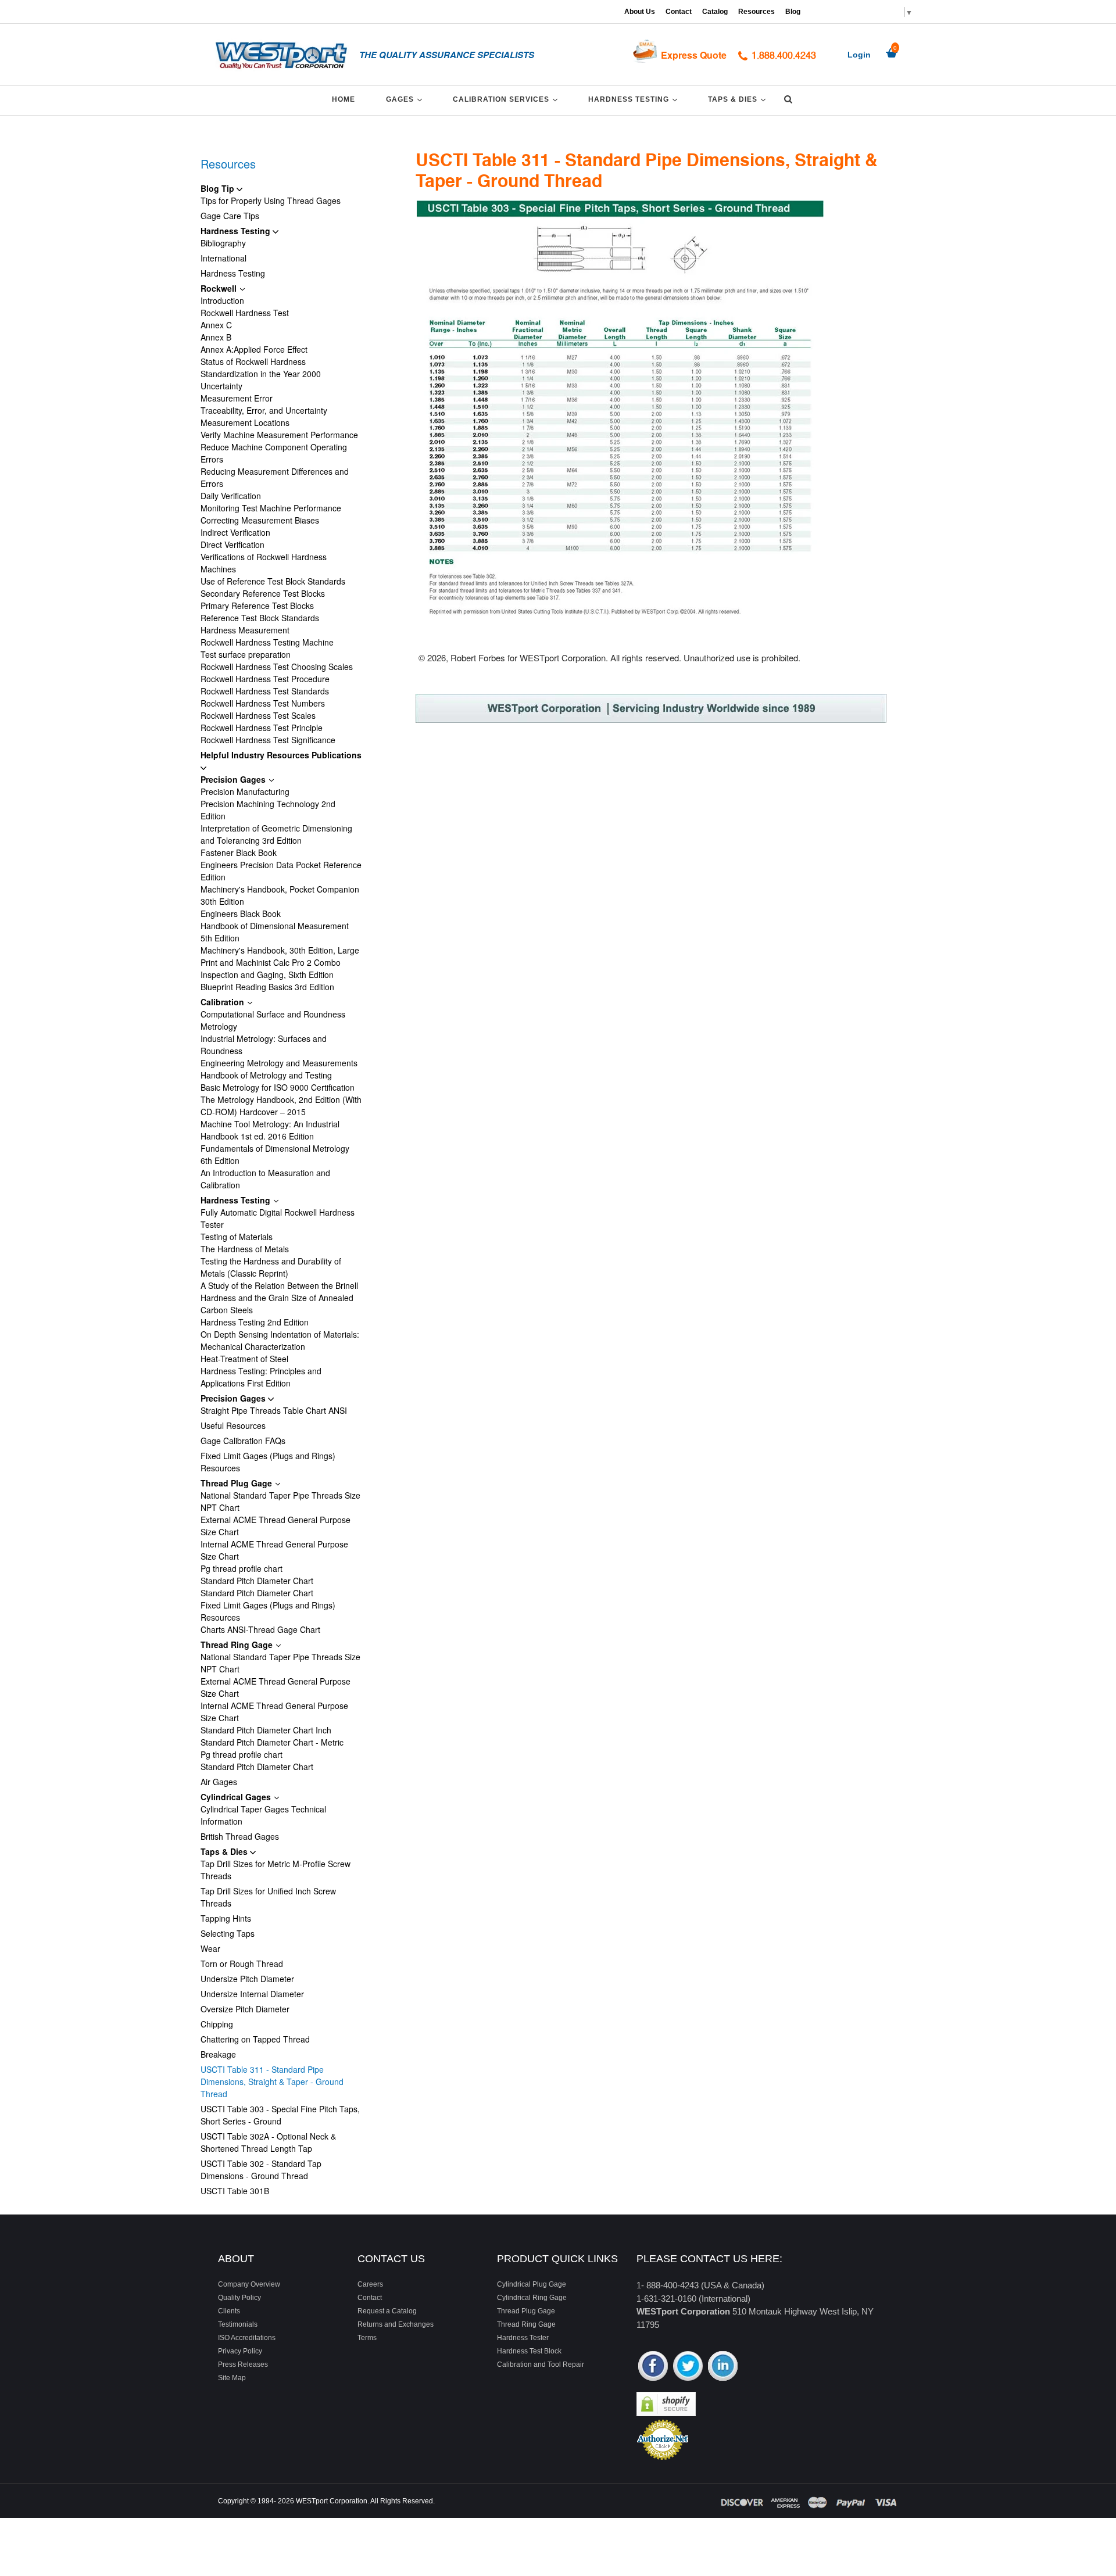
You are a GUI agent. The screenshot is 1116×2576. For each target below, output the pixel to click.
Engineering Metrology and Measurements (279, 1063)
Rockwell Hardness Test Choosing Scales (277, 667)
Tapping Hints (226, 1918)
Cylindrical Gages (237, 1797)
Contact (679, 12)
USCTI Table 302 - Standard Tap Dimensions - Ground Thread (261, 2170)
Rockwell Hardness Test (245, 313)
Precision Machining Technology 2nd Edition (268, 810)
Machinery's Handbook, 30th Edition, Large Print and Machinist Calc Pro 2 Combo (280, 956)
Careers (370, 2284)
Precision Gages (234, 779)
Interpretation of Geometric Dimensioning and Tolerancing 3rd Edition (276, 834)
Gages (406, 99)
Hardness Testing (635, 99)
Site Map (232, 2378)
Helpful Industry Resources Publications (281, 755)
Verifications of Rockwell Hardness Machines (264, 563)
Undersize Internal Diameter (252, 1994)
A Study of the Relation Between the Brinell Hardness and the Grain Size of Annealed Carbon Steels (279, 1298)
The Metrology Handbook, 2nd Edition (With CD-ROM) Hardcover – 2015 (281, 1106)
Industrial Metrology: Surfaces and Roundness (264, 1045)
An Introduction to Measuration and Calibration (265, 1179)
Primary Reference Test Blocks (257, 606)
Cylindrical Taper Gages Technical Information (263, 1815)
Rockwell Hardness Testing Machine (267, 642)
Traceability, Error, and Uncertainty (264, 410)
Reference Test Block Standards (260, 618)
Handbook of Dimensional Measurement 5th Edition (275, 932)
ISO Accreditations (247, 2338)
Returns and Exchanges (396, 2324)
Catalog (715, 12)
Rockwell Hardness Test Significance (268, 740)
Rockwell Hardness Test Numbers (263, 703)
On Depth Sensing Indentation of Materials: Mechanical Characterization (280, 1340)
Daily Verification (231, 496)
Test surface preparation (246, 654)
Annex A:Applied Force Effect (254, 349)
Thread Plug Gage (237, 1483)
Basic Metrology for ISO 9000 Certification (278, 1087)
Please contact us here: (709, 2259)
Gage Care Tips (230, 216)
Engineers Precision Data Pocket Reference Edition (281, 871)
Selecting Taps (228, 1933)
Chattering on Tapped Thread (255, 2039)
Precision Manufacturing (245, 791)
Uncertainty (221, 386)
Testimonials (238, 2324)
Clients (229, 2311)
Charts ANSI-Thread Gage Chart (260, 1629)
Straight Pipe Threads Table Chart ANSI (274, 1410)
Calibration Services (507, 99)
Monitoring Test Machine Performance (271, 508)
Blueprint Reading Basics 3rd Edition (267, 987)
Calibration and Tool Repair (541, 2364)
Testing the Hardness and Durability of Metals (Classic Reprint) (271, 1267)
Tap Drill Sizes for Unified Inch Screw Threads (268, 1897)
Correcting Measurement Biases (260, 520)
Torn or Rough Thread (242, 1964)
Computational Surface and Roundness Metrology (273, 1020)
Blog (793, 12)
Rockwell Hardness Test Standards (265, 691)
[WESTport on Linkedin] (723, 2367)
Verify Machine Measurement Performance (279, 435)
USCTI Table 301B (235, 2191)
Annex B (216, 337)
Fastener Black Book (239, 852)
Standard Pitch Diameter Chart (257, 1581)
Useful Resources (233, 1425)
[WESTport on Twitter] (688, 2367)
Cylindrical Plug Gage (532, 2284)
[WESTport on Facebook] (653, 2367)
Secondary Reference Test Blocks (263, 593)
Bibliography (223, 243)
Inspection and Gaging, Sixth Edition (267, 974)
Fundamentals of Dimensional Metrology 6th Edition (275, 1154)
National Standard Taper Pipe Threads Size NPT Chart (280, 1501)
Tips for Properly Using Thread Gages (271, 200)
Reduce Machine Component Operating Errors (274, 453)
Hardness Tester (523, 2338)
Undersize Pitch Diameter (247, 1979)
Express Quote (694, 55)
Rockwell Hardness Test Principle (262, 728)
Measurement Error (237, 398)
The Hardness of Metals (245, 1249)
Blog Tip (219, 188)
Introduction (222, 300)
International (223, 258)
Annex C (216, 325)
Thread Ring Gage (238, 1645)
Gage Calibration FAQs (243, 1441)
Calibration (223, 1002)
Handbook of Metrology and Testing (266, 1075)
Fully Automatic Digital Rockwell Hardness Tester (278, 1218)
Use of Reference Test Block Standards (273, 581)
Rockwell (220, 288)
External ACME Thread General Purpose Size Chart (276, 1526)
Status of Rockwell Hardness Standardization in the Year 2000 (261, 368)
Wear (210, 1948)
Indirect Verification (235, 532)
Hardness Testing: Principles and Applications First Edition (261, 1377)
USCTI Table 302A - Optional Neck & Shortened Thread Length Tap (268, 2142)
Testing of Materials (237, 1237)
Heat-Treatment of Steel (244, 1359)
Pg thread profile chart (242, 1568)
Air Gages (219, 1782)
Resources (756, 12)
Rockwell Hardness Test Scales (258, 715)
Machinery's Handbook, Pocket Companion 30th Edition (280, 895)
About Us (640, 12)
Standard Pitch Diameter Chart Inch (266, 1730)
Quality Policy (239, 2298)
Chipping (217, 2024)
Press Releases (243, 2364)
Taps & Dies (739, 99)
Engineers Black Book (241, 913)
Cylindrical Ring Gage (532, 2298)
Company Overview (249, 2284)
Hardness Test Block (529, 2351)
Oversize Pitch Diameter (245, 2009)
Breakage (218, 2054)
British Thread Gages (240, 1836)
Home (344, 99)
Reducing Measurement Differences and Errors (275, 477)
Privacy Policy (240, 2351)
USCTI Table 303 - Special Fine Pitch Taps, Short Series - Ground (280, 2115)
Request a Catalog (387, 2311)
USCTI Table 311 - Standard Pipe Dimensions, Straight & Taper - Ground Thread (272, 2081)
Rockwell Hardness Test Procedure (265, 679)
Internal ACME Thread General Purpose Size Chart (274, 1550)
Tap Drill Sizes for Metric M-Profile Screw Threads (276, 1870)
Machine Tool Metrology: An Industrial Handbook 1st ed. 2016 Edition (270, 1130)
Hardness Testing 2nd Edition (255, 1322)
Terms (367, 2338)
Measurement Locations (245, 422)
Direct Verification (233, 544)
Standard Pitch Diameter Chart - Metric (272, 1742)
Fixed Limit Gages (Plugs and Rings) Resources (268, 1462)
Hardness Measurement (245, 630)
